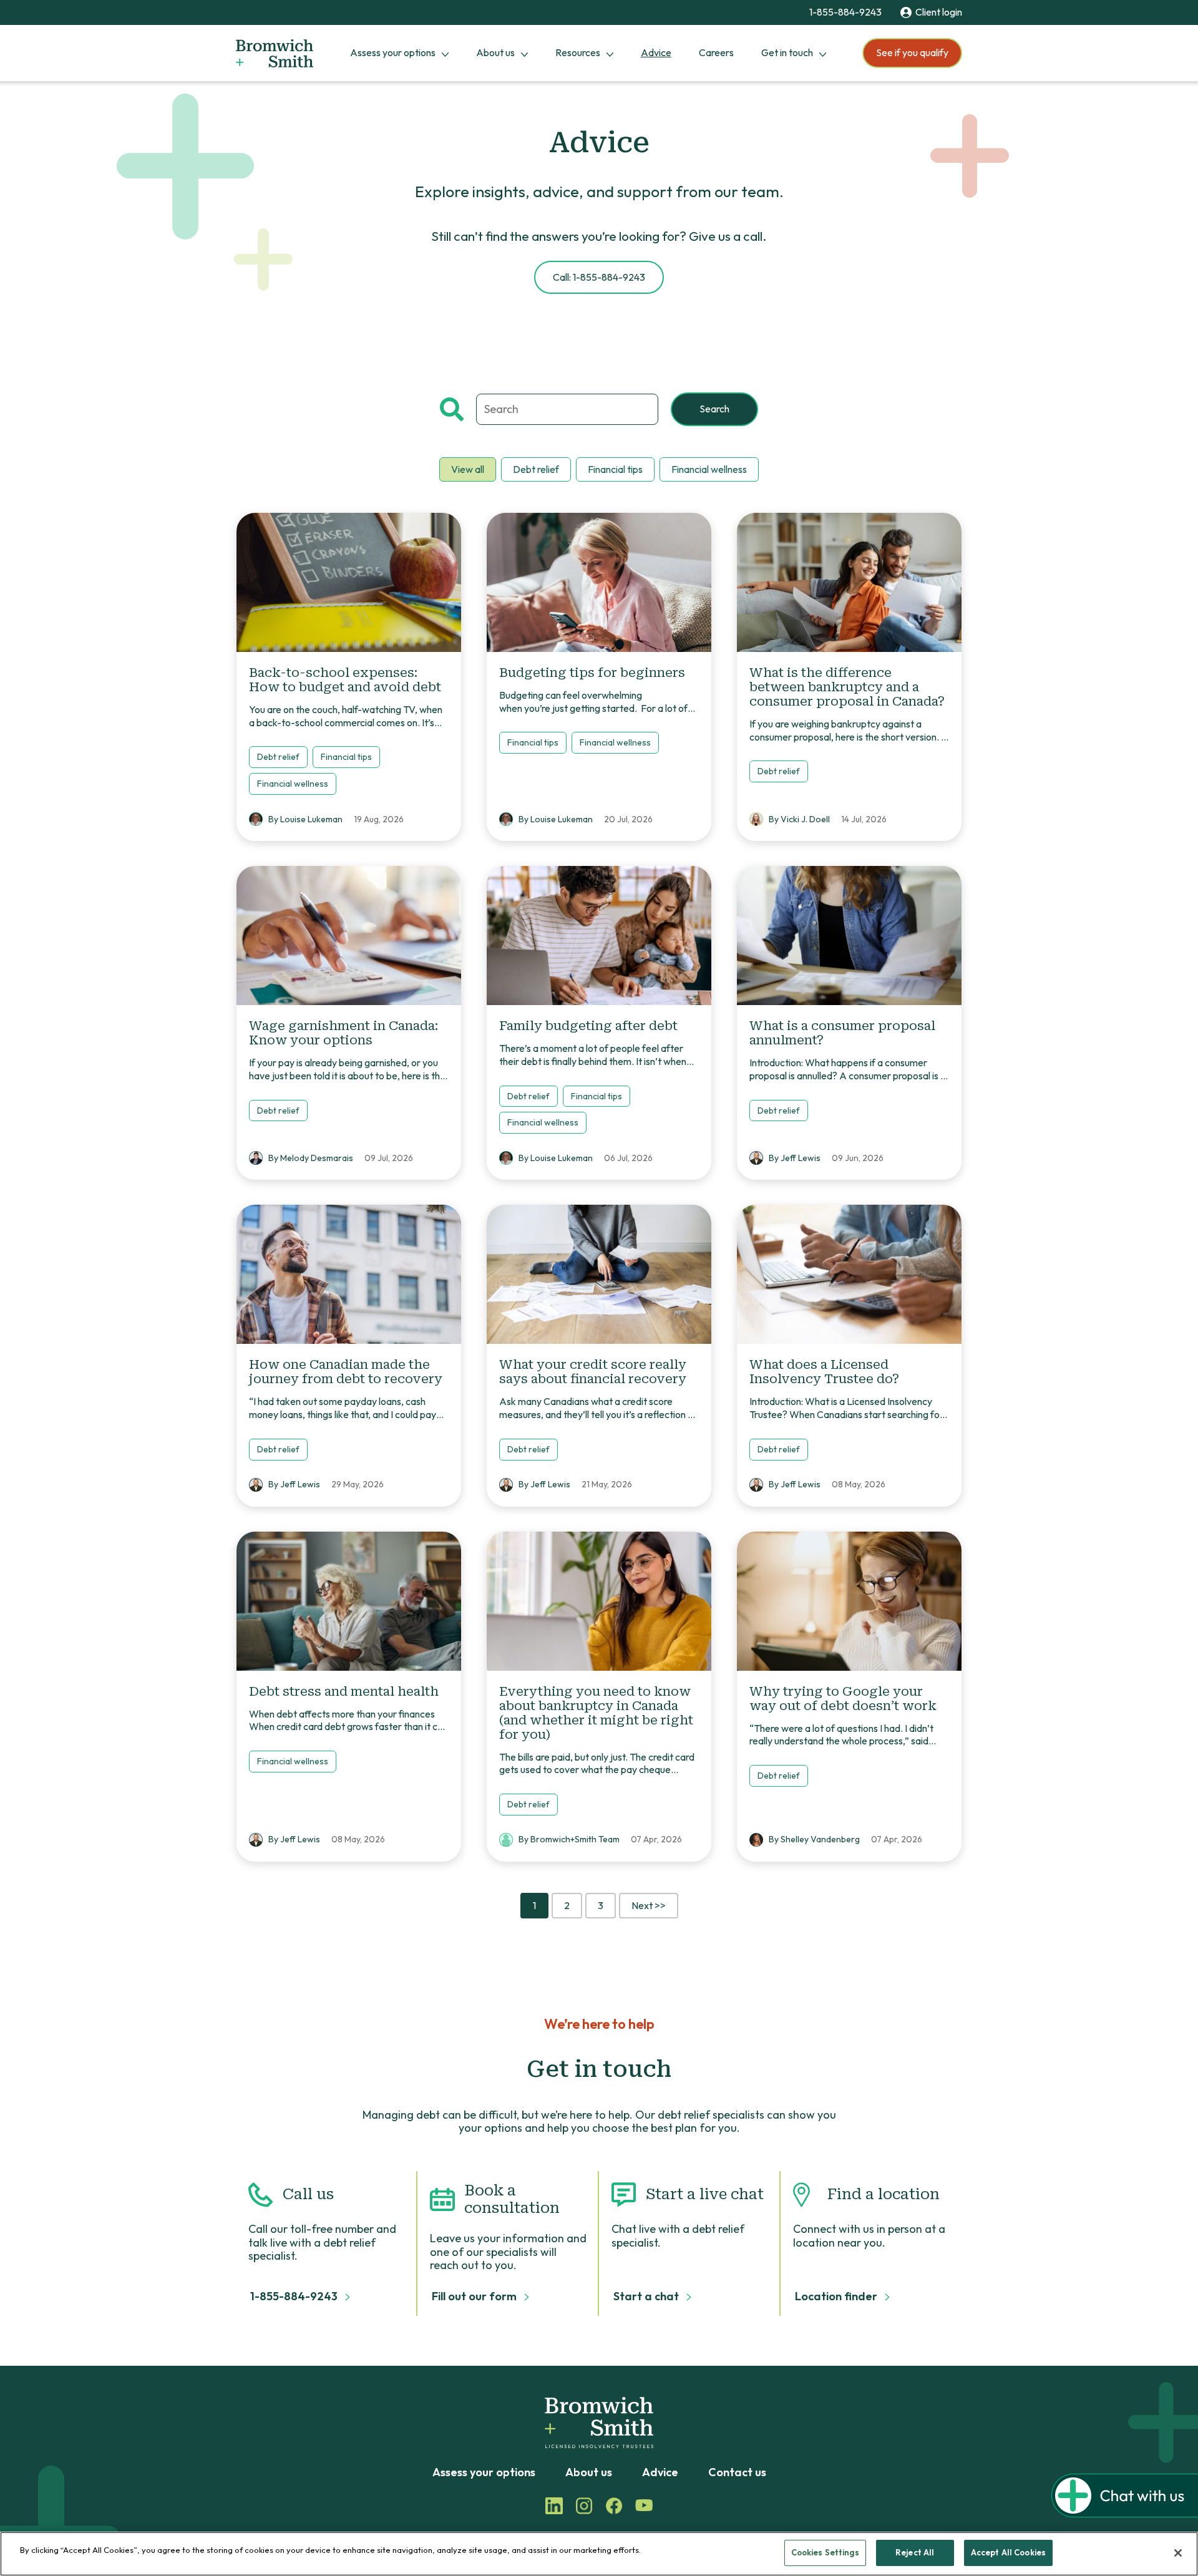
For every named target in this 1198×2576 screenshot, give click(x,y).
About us (495, 52)
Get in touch (787, 52)
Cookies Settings (825, 2552)
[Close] (1178, 2553)
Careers (716, 52)
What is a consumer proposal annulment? (842, 1033)
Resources (578, 52)
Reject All (915, 2552)
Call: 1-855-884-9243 (599, 277)
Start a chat (647, 2297)
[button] (1125, 2514)
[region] (599, 2554)
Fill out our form (475, 2297)
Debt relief (536, 469)
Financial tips (615, 469)
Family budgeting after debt (588, 1026)
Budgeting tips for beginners (594, 673)
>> (649, 1905)
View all (468, 469)
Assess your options (393, 52)
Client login (939, 12)
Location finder (837, 2297)
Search (714, 409)
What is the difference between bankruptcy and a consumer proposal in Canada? (847, 687)
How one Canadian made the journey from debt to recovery (346, 1372)
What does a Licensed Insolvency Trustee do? (824, 1372)
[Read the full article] (349, 582)
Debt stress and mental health (344, 1691)
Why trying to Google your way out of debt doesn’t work (843, 1699)
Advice (656, 52)
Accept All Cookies (1008, 2552)
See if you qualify (912, 52)
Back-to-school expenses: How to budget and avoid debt (345, 680)
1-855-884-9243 (845, 12)
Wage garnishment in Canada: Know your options (343, 1033)
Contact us (737, 2472)
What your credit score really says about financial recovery (593, 1372)
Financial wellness (709, 469)
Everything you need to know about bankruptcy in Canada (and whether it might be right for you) (596, 1713)
